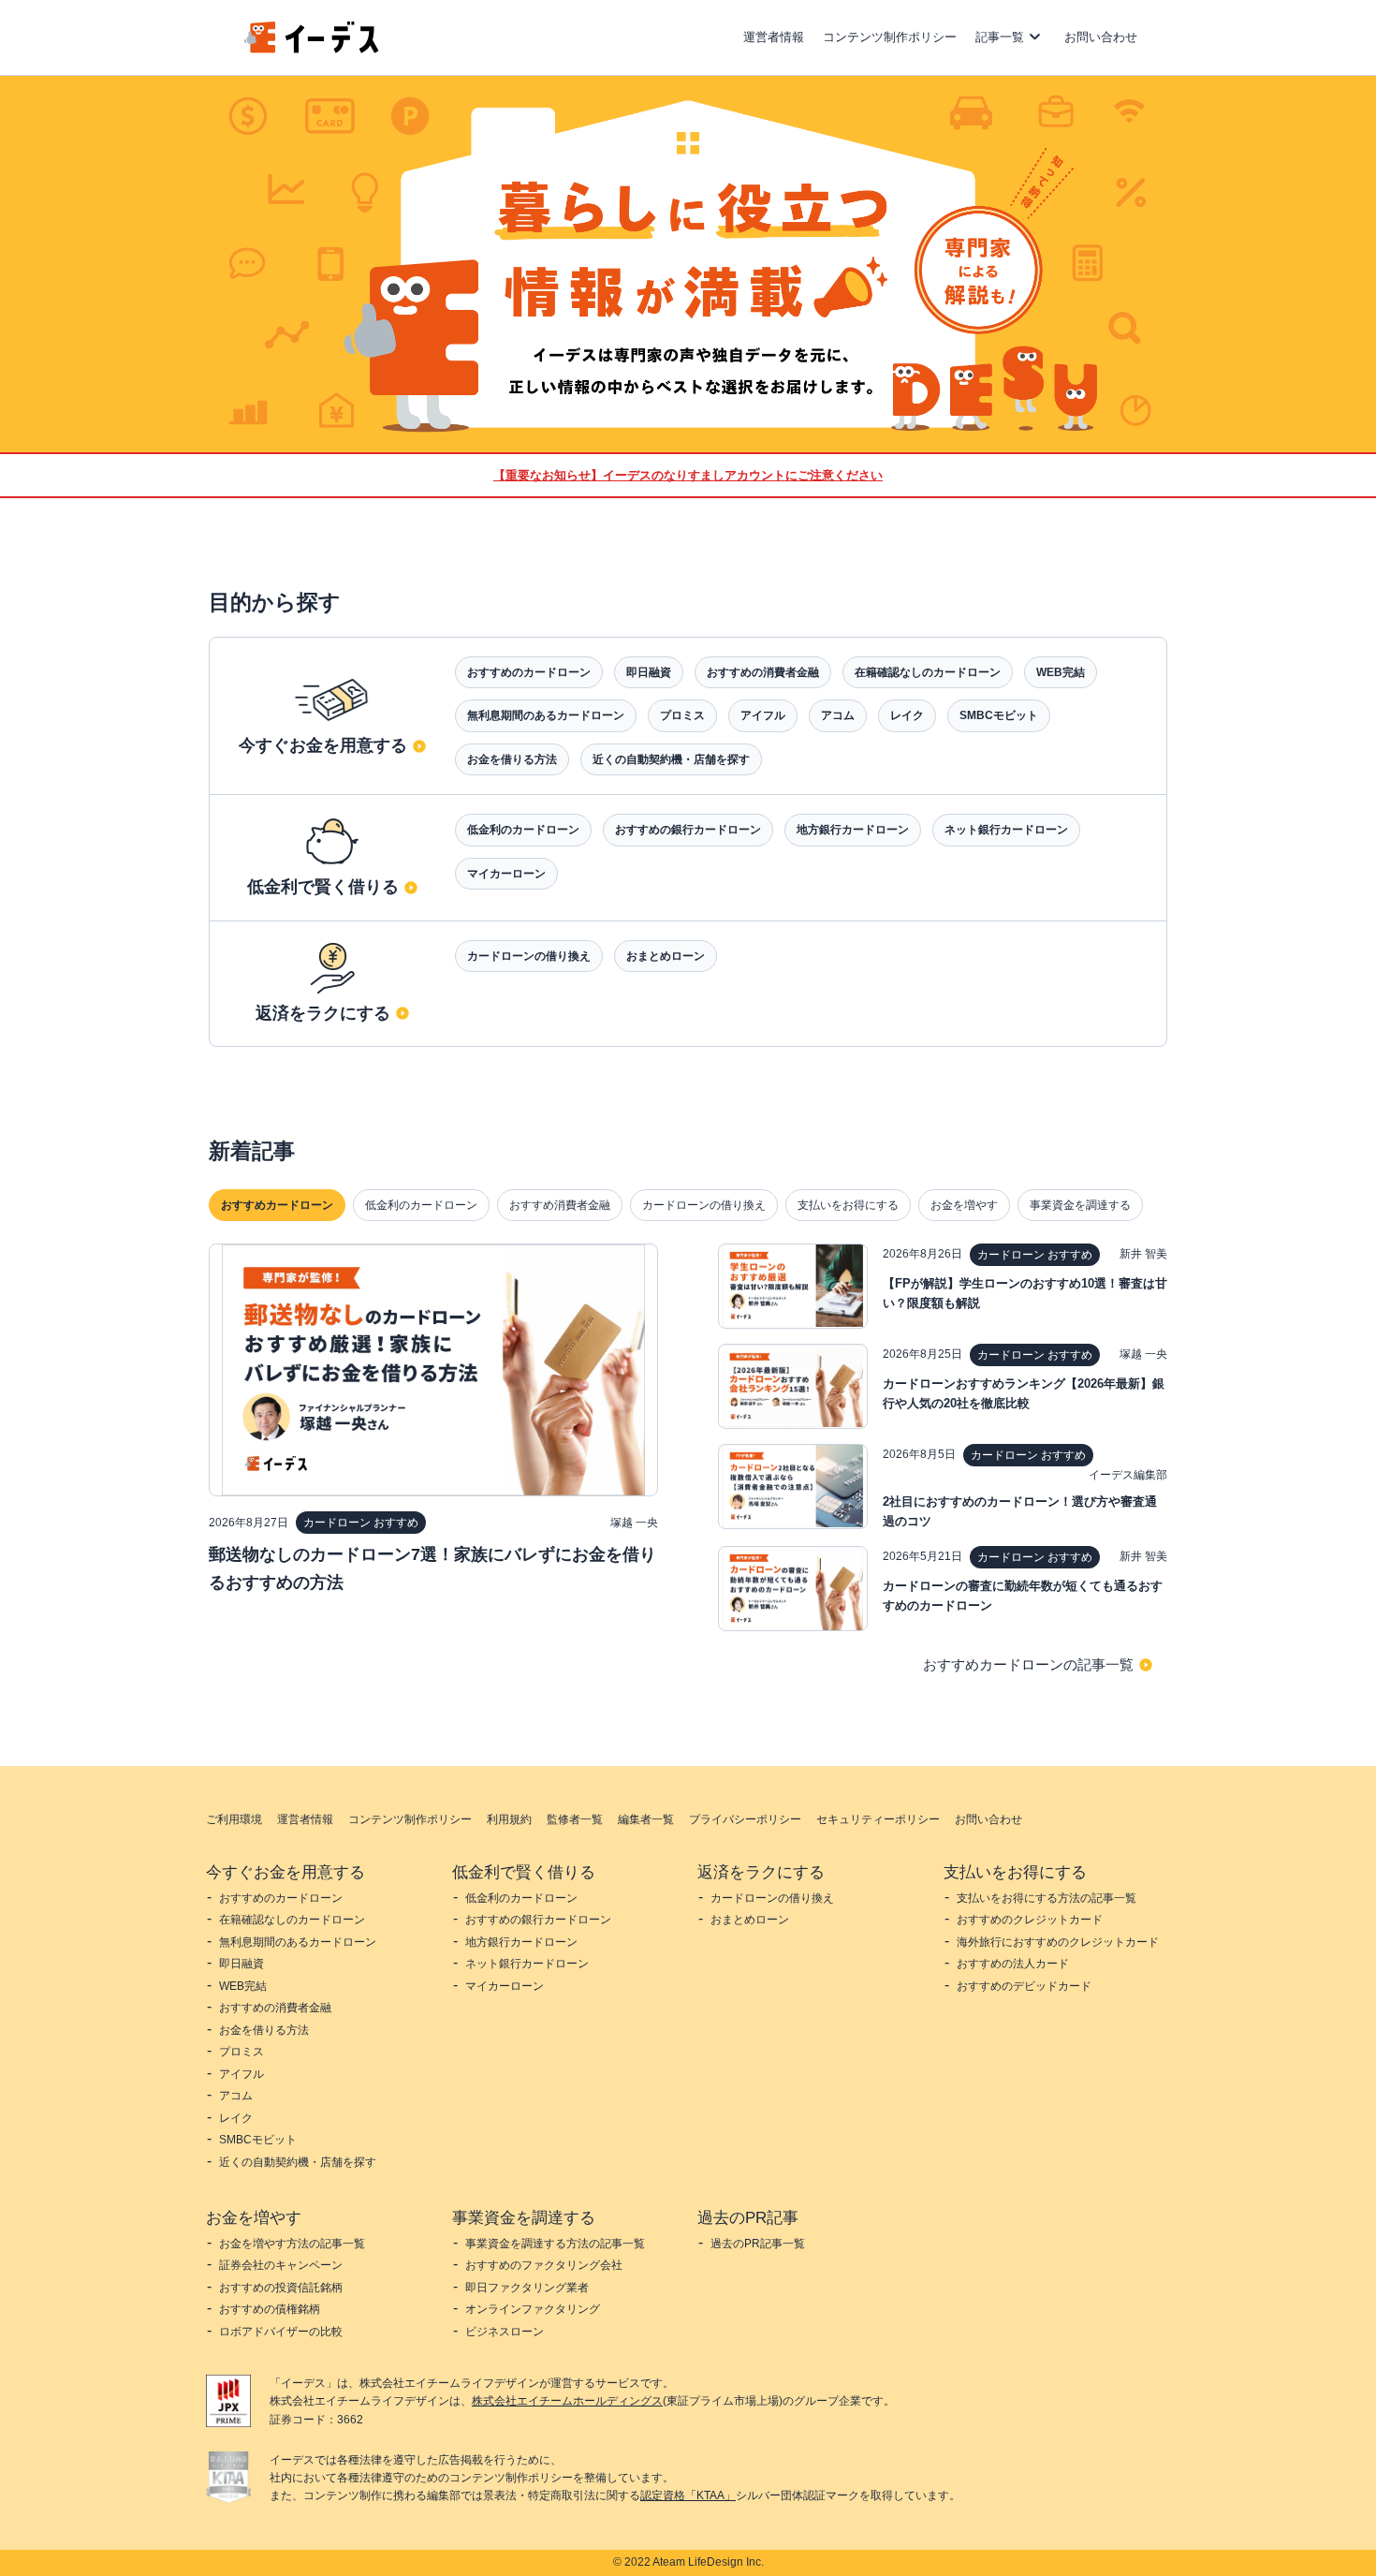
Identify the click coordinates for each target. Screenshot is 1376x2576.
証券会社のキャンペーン (281, 2265)
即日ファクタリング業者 (527, 2288)
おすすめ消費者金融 (560, 1205)
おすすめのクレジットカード (1030, 1920)
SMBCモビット (999, 715)
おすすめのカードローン (529, 672)
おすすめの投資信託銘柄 (281, 2288)
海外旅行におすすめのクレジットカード (1058, 1942)
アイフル (763, 715)
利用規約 (509, 1819)
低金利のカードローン (523, 830)
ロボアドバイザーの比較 (281, 2332)
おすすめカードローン (277, 1205)
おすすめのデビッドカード (1024, 1986)
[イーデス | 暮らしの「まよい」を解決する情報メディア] (312, 48)
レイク (907, 715)
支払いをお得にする (848, 1205)
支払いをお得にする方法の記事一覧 (1047, 1898)
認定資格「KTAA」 (688, 2495)
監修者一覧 (575, 1819)
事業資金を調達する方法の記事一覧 (555, 2244)
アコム (838, 715)
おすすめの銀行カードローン (688, 830)
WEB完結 (1061, 672)
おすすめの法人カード (1013, 1964)
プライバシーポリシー (745, 1819)
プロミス (682, 715)
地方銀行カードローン (853, 830)
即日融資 (649, 672)
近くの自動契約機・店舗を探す (671, 759)
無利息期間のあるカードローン (546, 715)
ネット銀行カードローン (1006, 830)
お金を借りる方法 (512, 759)
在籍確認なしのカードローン (928, 672)
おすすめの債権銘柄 (270, 2309)
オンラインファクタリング (533, 2309)
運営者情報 (774, 37)
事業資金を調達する (1080, 1205)
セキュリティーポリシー (878, 1819)
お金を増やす (964, 1205)
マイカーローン (506, 874)
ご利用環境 (234, 1819)
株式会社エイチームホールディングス (567, 2401)
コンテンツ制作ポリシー (890, 37)
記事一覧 (1000, 37)
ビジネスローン (505, 2332)
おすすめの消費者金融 (763, 672)
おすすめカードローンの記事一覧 (1028, 1664)
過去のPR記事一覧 (758, 2244)
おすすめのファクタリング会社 (544, 2265)
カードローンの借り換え (529, 956)
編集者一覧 (646, 1819)
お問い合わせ (1101, 37)
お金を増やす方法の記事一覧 (292, 2244)
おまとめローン (666, 956)
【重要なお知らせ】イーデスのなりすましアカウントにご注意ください (688, 475)
